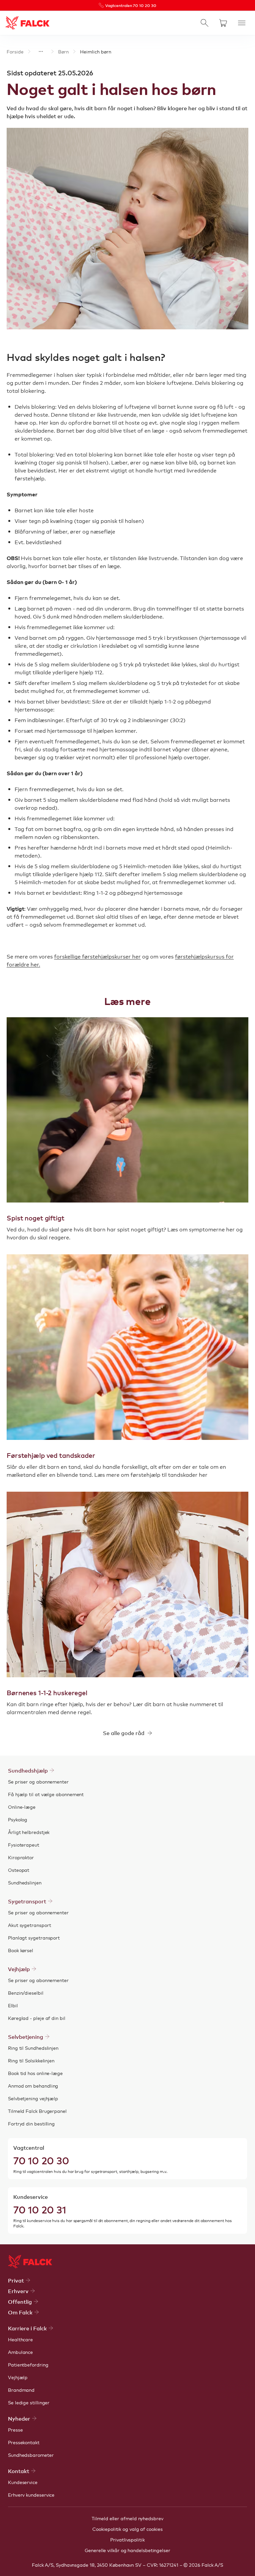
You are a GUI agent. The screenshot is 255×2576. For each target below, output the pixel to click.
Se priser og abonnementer (38, 1782)
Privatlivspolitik (127, 2539)
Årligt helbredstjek (29, 1832)
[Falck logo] (30, 2262)
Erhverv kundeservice (31, 2495)
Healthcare (20, 2339)
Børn (63, 51)
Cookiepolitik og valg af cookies (127, 2529)
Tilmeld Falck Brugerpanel (37, 2111)
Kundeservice (23, 2482)
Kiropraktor (21, 1857)
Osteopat (19, 1870)
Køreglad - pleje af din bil (37, 2018)
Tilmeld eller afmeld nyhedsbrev (127, 2518)
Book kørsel (21, 1950)
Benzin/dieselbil (26, 1993)
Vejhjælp (18, 2377)
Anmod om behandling (33, 2086)
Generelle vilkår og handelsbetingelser (127, 2550)
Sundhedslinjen (25, 1882)
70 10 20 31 (40, 2209)
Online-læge (22, 1807)
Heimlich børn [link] (96, 51)
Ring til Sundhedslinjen (33, 2048)
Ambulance (20, 2352)
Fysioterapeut (24, 1845)
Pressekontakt (24, 2442)
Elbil (13, 2005)
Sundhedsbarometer (31, 2455)
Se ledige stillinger (29, 2402)
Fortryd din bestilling (31, 2123)
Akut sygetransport (30, 1925)
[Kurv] (223, 23)
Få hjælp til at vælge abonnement (46, 1794)
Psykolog (18, 1819)
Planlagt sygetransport (34, 1938)
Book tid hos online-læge (35, 2073)
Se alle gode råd (124, 1733)
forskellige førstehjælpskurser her (97, 956)
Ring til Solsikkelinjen (31, 2060)
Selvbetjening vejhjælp (33, 2098)
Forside (15, 51)
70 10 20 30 (41, 2160)
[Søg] (205, 23)
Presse (15, 2430)
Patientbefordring (28, 2365)
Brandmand (21, 2390)
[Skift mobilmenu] (242, 23)
